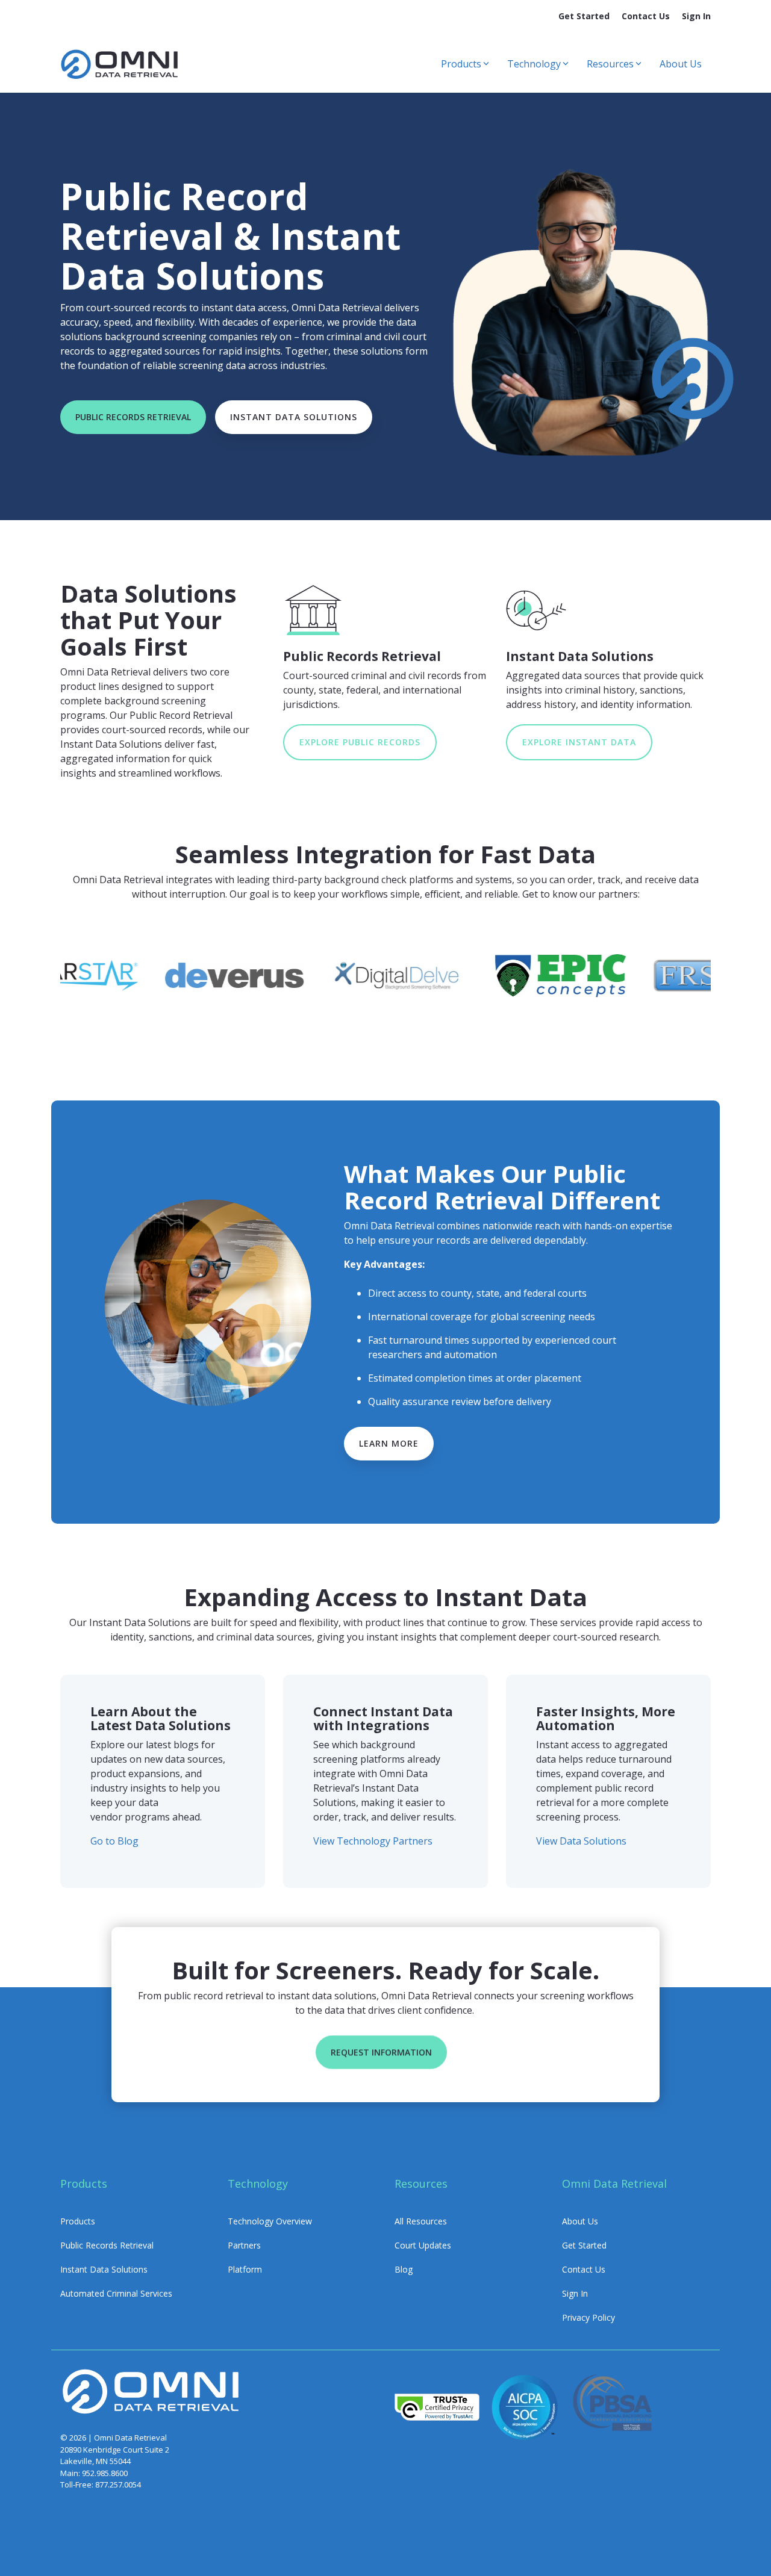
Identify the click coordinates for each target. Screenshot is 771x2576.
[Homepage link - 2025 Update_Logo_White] (151, 2412)
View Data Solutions (581, 1841)
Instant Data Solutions (294, 417)
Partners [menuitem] (244, 2245)
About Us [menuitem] (580, 2221)
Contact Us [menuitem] (646, 16)
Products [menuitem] (78, 2221)
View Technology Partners (373, 1841)
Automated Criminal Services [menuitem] (116, 2293)
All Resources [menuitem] (421, 2221)
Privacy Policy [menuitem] (588, 2317)
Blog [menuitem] (404, 2269)
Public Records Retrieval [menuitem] (107, 2245)
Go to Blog (114, 1841)
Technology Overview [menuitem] (270, 2221)
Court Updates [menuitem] (423, 2245)
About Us (681, 64)
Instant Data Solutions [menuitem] (104, 2269)
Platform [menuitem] (245, 2269)
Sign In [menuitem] (696, 16)
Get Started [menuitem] (584, 16)
